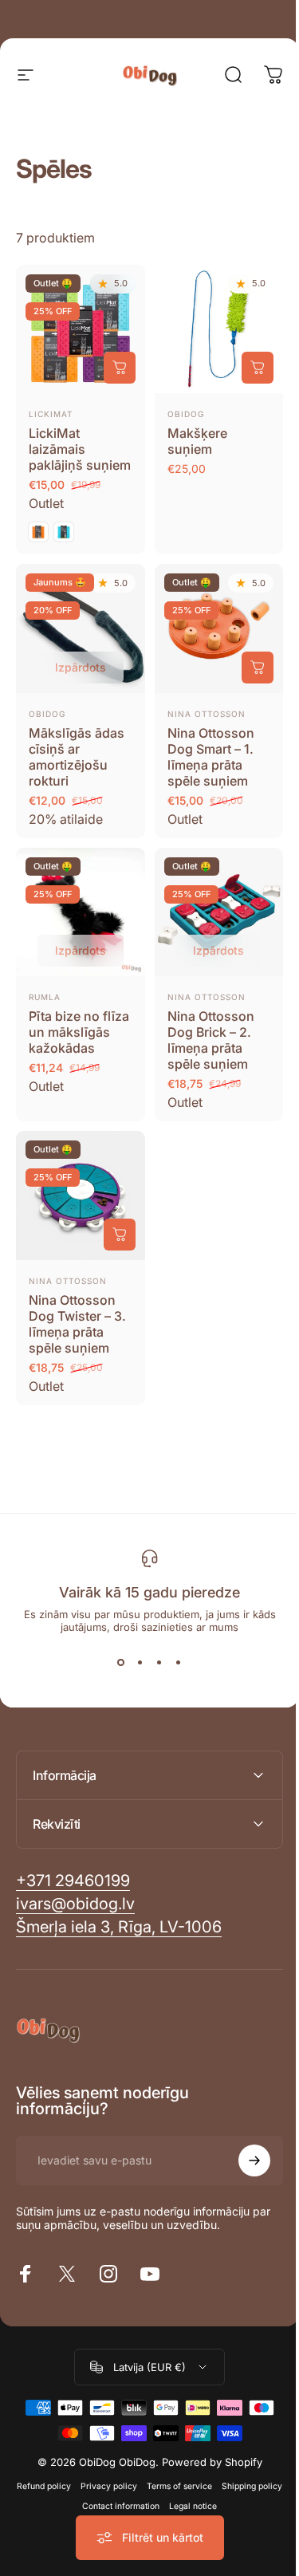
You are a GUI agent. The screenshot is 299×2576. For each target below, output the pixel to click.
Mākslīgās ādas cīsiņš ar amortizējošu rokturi (77, 757)
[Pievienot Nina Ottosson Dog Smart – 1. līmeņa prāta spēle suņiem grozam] (258, 668)
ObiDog (186, 414)
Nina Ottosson (207, 714)
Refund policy (73, 2478)
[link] (119, 1919)
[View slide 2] (140, 1662)
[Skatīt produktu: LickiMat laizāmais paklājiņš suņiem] (120, 368)
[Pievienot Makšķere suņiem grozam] (258, 368)
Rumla (45, 997)
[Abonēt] (242, 2153)
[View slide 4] (179, 1662)
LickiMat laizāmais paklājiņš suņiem (80, 449)
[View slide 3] (159, 1662)
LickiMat (51, 414)
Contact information (150, 2498)
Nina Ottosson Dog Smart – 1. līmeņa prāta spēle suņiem (211, 757)
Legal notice (222, 2498)
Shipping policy (72, 2498)
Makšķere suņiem (197, 441)
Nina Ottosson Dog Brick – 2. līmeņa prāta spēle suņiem (211, 1040)
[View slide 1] (121, 1662)
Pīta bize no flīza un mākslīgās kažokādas (79, 1032)
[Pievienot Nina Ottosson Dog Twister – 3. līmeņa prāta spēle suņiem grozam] (120, 1235)
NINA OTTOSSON (207, 997)
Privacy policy (138, 2478)
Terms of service (209, 2478)
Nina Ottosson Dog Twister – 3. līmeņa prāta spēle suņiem (77, 1324)
